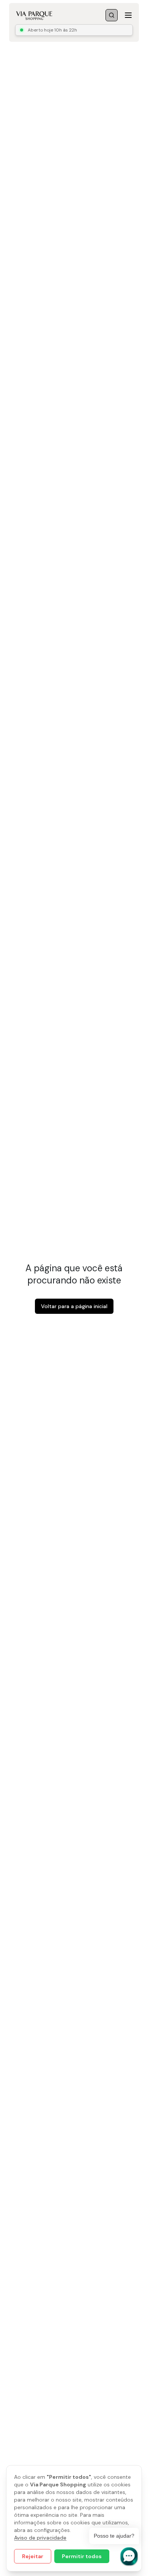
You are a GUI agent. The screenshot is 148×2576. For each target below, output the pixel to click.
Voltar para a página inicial (74, 1306)
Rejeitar (33, 2556)
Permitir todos (82, 2556)
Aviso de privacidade (40, 2538)
